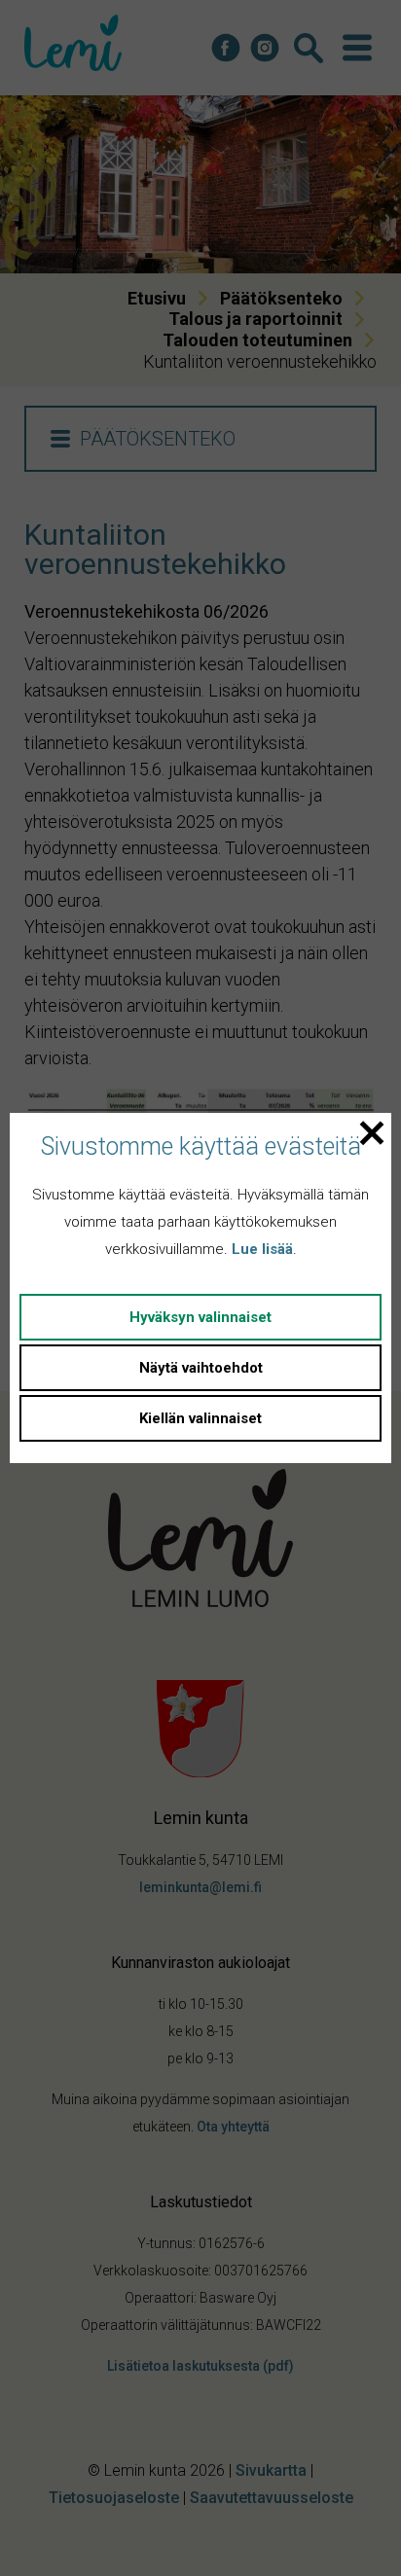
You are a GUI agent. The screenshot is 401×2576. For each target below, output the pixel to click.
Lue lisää (262, 1249)
